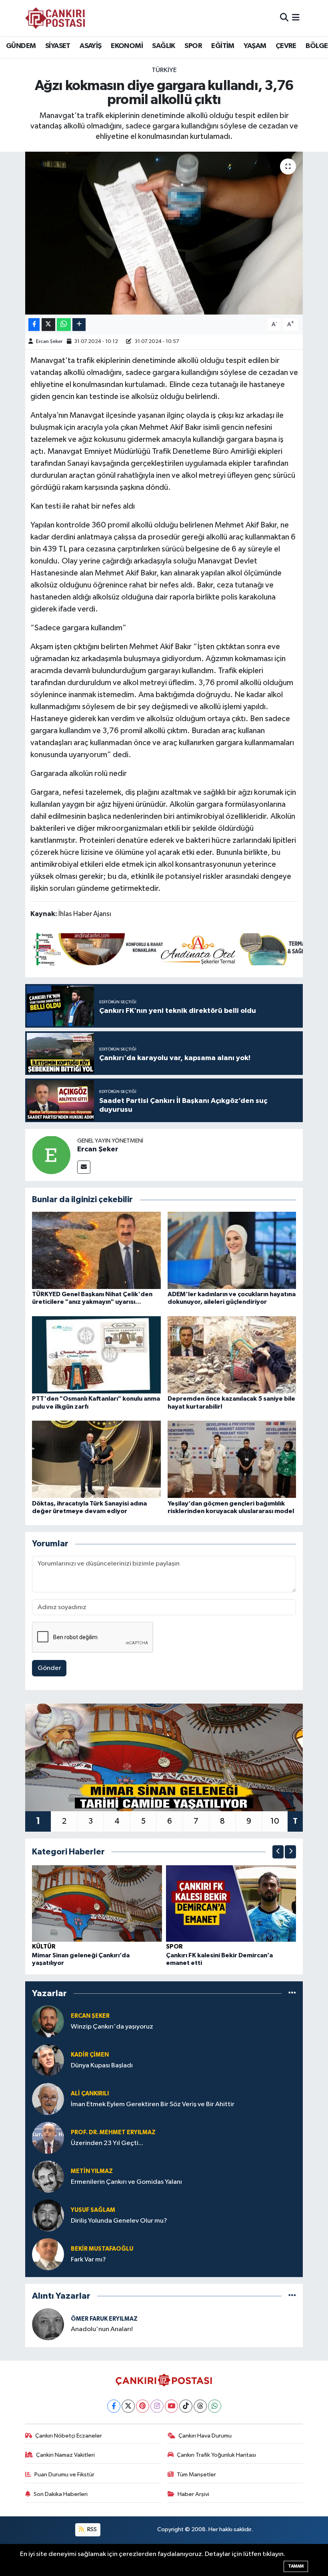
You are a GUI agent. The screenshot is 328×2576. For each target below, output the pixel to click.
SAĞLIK (163, 46)
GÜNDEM (21, 46)
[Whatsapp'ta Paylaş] (64, 325)
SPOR (193, 46)
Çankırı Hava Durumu (205, 2436)
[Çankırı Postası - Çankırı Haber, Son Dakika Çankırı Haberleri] (55, 18)
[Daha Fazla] (79, 325)
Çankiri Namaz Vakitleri (65, 2455)
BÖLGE (317, 46)
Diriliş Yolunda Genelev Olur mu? (119, 2221)
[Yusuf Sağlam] (48, 2215)
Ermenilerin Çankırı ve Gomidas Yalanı (126, 2182)
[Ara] (284, 18)
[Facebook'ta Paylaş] (34, 325)
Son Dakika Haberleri (61, 2494)
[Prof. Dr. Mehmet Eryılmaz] (48, 2138)
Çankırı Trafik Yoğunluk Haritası (216, 2455)
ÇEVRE (286, 46)
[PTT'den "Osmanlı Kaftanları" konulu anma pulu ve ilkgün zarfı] (96, 1355)
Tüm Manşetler (196, 2475)
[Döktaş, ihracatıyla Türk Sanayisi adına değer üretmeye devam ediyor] (96, 1459)
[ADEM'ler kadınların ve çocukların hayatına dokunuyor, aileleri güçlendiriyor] (232, 1250)
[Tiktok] (186, 2406)
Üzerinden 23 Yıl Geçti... (107, 2143)
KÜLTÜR (44, 1947)
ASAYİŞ (90, 46)
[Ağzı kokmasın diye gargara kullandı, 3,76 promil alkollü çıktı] (164, 233)
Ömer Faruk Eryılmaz (104, 2319)
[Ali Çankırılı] (48, 2099)
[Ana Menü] (296, 18)
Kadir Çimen (90, 2055)
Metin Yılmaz (92, 2171)
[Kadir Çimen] (48, 2060)
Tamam (296, 2566)
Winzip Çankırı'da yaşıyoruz (112, 2027)
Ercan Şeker (49, 342)
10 (275, 1821)
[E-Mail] (84, 1167)
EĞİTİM (223, 46)
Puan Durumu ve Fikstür (64, 2475)
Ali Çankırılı (90, 2094)
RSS (91, 2529)
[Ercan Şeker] (51, 1155)
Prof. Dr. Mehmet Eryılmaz (113, 2132)
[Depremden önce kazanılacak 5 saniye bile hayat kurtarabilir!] (232, 1355)
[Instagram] (157, 2406)
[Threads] (200, 2406)
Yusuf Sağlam (93, 2210)
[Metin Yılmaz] (48, 2176)
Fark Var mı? (88, 2260)
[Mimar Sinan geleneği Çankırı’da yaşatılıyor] (97, 1903)
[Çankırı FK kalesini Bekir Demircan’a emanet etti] (231, 1903)
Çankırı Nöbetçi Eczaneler (69, 2436)
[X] (128, 2406)
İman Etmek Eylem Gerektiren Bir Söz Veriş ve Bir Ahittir (153, 2104)
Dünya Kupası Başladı (102, 2066)
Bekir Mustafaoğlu (102, 2249)
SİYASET (58, 46)
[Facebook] (114, 2406)
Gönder (49, 1668)
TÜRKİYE (164, 70)
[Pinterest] (143, 2406)
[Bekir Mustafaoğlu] (48, 2254)
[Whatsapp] (215, 2406)
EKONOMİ (127, 46)
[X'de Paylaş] (48, 325)
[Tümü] (292, 1993)
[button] (278, 1852)
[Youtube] (171, 2406)
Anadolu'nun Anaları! (102, 2329)
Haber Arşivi (193, 2494)
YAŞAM (255, 46)
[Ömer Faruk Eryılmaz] (48, 2324)
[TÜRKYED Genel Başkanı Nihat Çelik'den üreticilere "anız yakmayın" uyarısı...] (96, 1250)
